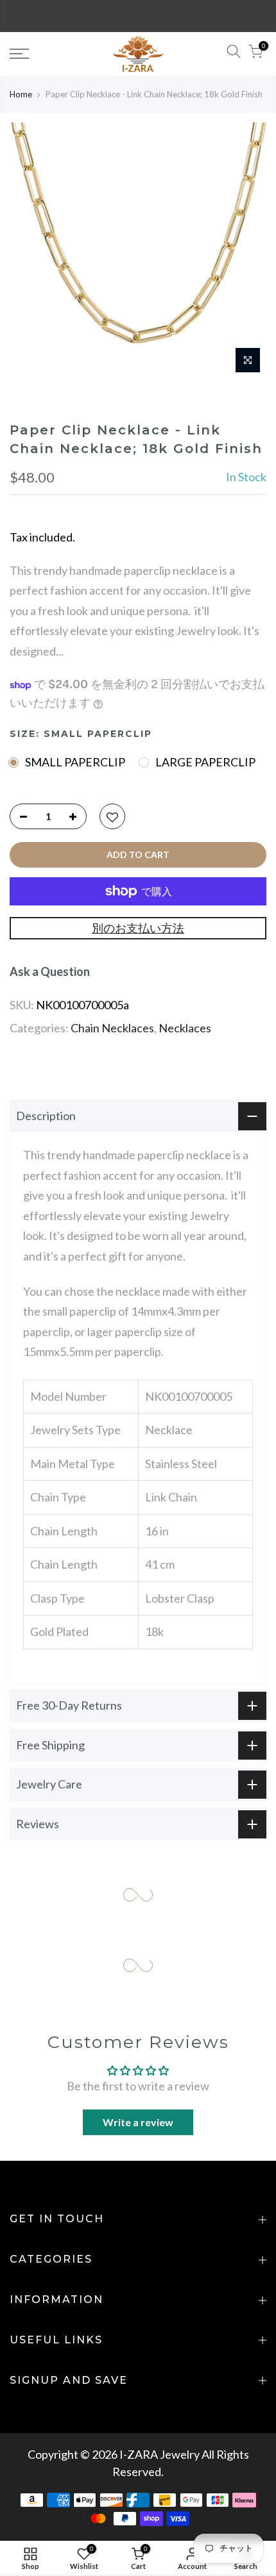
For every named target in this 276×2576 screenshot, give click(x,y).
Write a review (138, 2122)
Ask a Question (50, 971)
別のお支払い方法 (138, 928)
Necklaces (185, 1028)
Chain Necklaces (112, 1028)
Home (21, 94)
